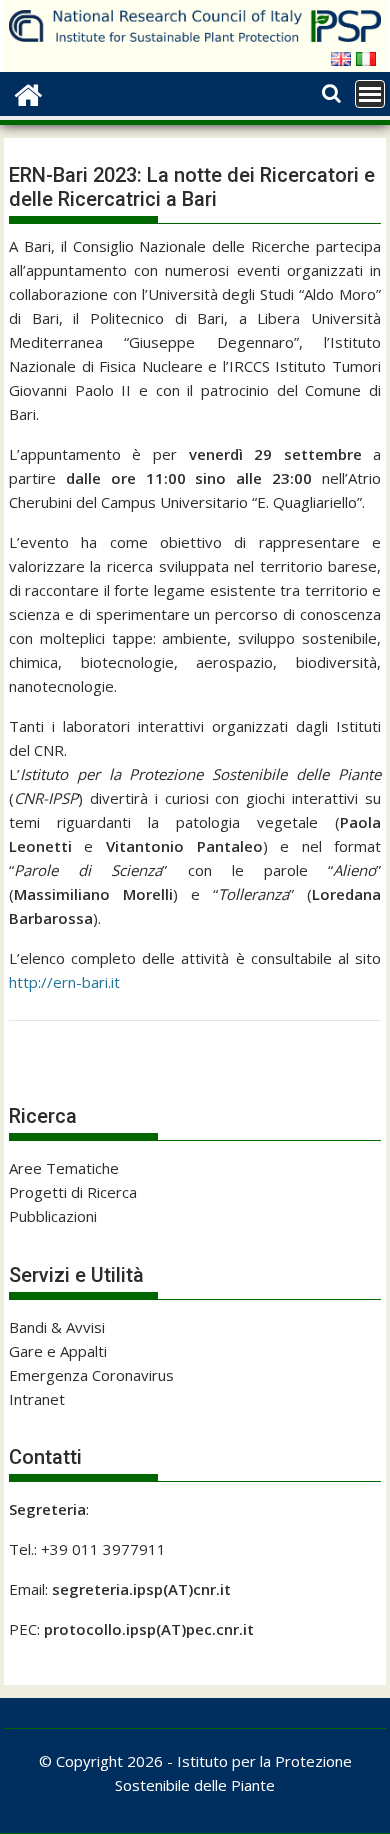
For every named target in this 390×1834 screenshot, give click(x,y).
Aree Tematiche (64, 1168)
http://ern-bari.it (64, 982)
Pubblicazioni (53, 1216)
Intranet (37, 1399)
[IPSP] (28, 92)
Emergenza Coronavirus (91, 1375)
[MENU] (370, 94)
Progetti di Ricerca (73, 1192)
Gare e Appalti (58, 1351)
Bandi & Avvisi (57, 1327)
